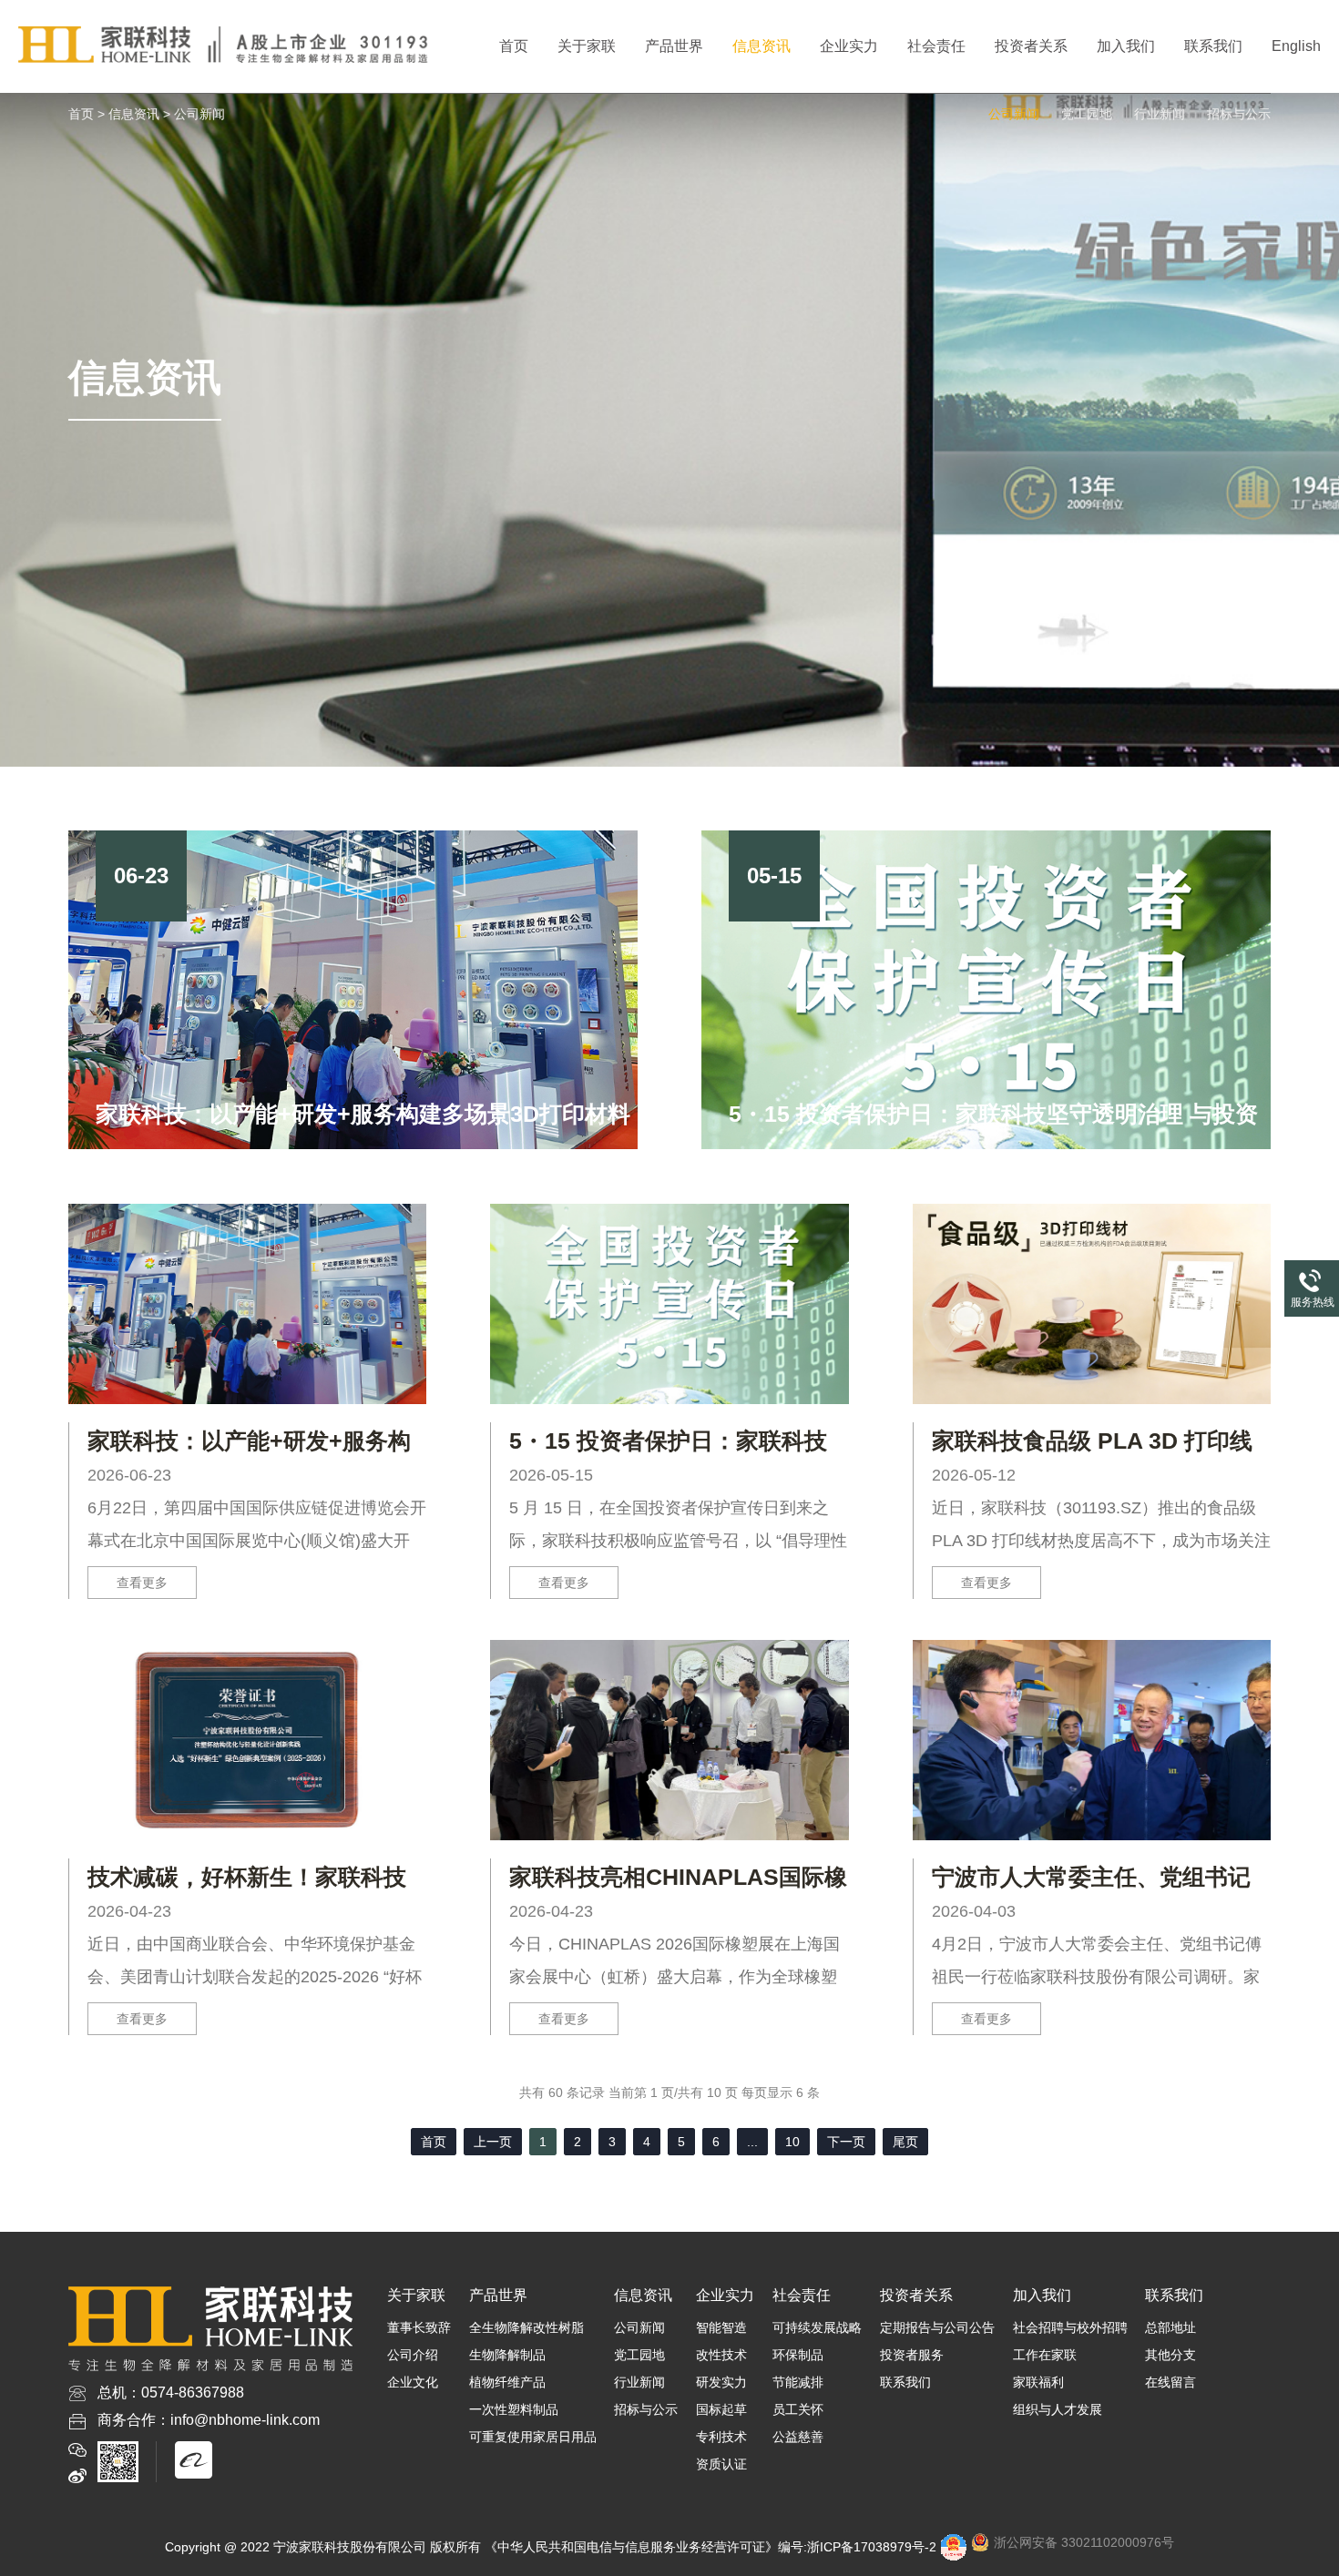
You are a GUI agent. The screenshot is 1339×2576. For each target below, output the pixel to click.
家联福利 (1038, 2382)
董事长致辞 (419, 2327)
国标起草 (721, 2409)
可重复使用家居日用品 (533, 2437)
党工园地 (1087, 114)
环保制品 (798, 2355)
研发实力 (721, 2382)
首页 (514, 46)
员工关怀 (798, 2409)
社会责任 (936, 46)
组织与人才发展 (1058, 2409)
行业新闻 (1160, 114)
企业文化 (413, 2382)
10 (792, 2142)
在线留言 (1170, 2382)
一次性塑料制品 (514, 2409)
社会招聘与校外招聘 (1070, 2327)
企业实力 (849, 46)
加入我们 (1126, 46)
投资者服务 (912, 2355)
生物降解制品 (507, 2355)
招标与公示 (1239, 114)
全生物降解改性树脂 (526, 2327)
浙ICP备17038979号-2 (872, 2547)
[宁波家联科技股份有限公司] (227, 46)
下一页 (846, 2142)
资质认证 (721, 2464)
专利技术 (721, 2437)
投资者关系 (1031, 46)
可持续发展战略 (817, 2327)
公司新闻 (199, 114)
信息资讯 (761, 46)
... (752, 2142)
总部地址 (1170, 2327)
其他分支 (1170, 2355)
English (1296, 46)
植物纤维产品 (507, 2382)
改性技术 (721, 2355)
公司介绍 (413, 2355)
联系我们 (1213, 46)
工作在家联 (1045, 2355)
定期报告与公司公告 (937, 2327)
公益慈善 (798, 2437)
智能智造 (721, 2327)
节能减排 (798, 2382)
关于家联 (587, 46)
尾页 (905, 2142)
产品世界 (674, 46)
